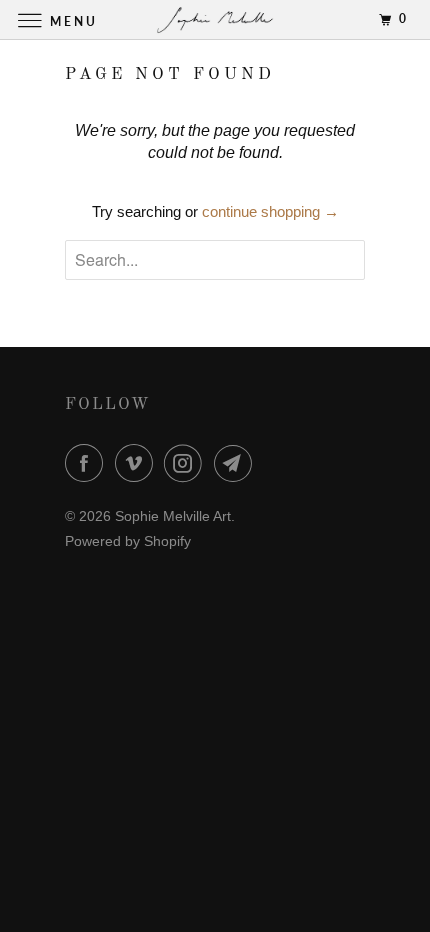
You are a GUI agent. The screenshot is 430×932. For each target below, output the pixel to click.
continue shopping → (270, 211)
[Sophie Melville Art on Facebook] (88, 463)
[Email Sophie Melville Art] (237, 463)
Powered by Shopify (128, 541)
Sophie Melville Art (173, 516)
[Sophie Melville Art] (215, 19)
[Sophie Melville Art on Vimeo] (138, 463)
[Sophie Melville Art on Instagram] (187, 463)
